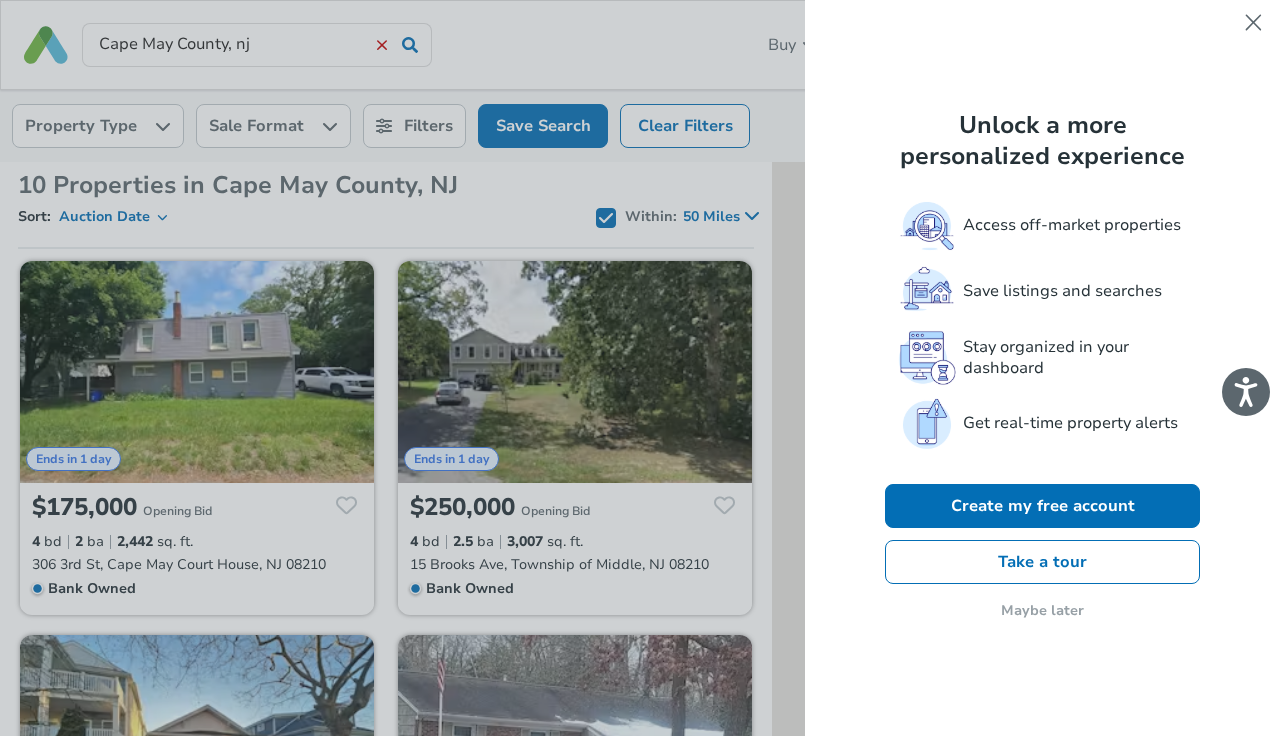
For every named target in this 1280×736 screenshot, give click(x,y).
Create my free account (1043, 506)
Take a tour (1042, 562)
